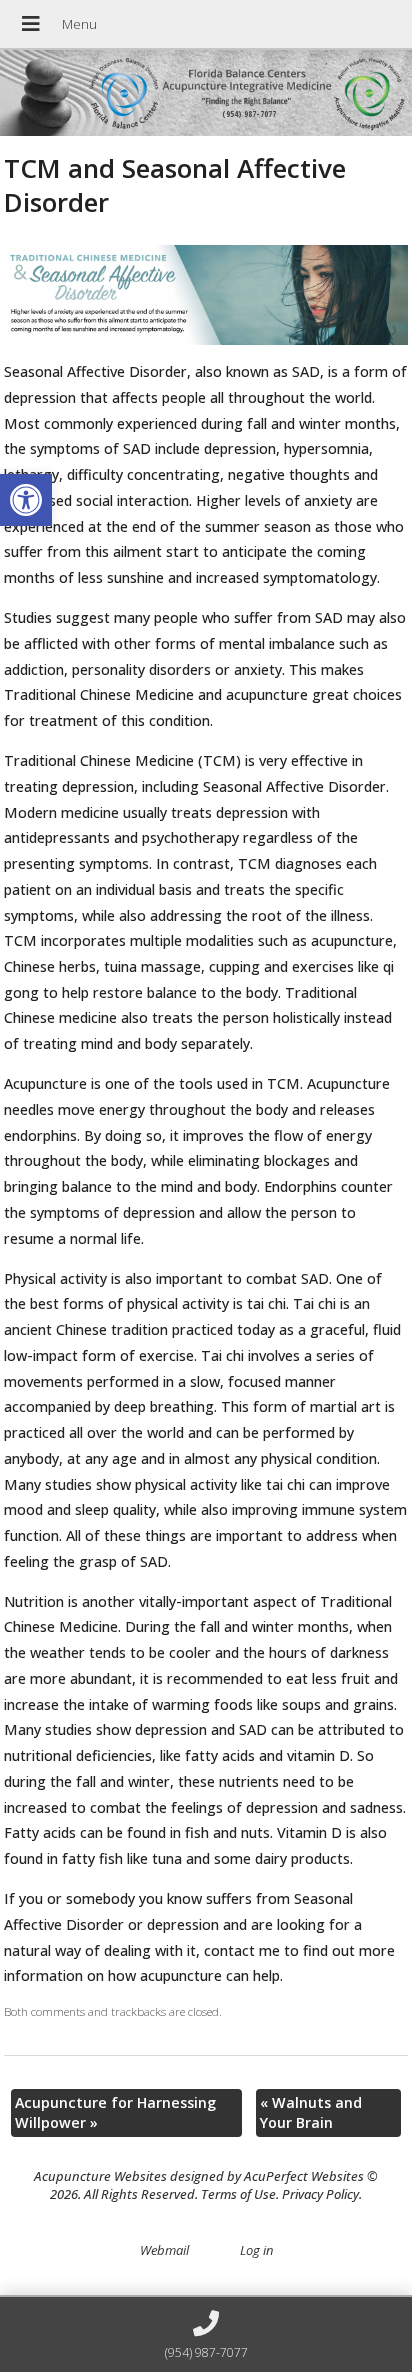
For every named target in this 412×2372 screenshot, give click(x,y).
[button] (26, 500)
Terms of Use (238, 2194)
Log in (256, 2250)
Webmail (164, 2250)
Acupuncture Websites (100, 2176)
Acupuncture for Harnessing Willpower (115, 2112)
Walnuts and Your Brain (311, 2112)
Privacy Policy (320, 2194)
